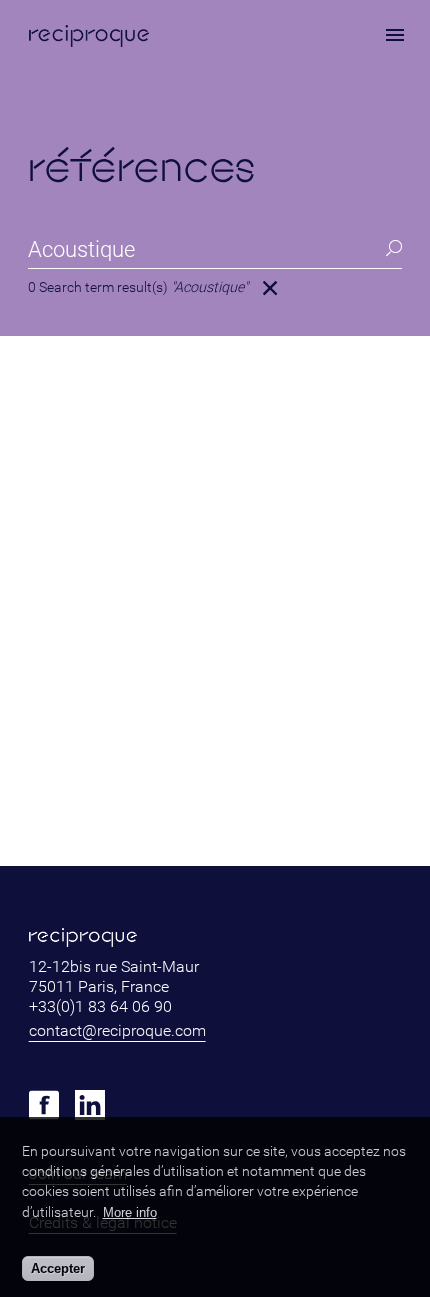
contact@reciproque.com (117, 1030)
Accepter (58, 1268)
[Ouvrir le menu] (395, 35)
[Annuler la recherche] (270, 288)
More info (130, 1212)
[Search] (392, 248)
